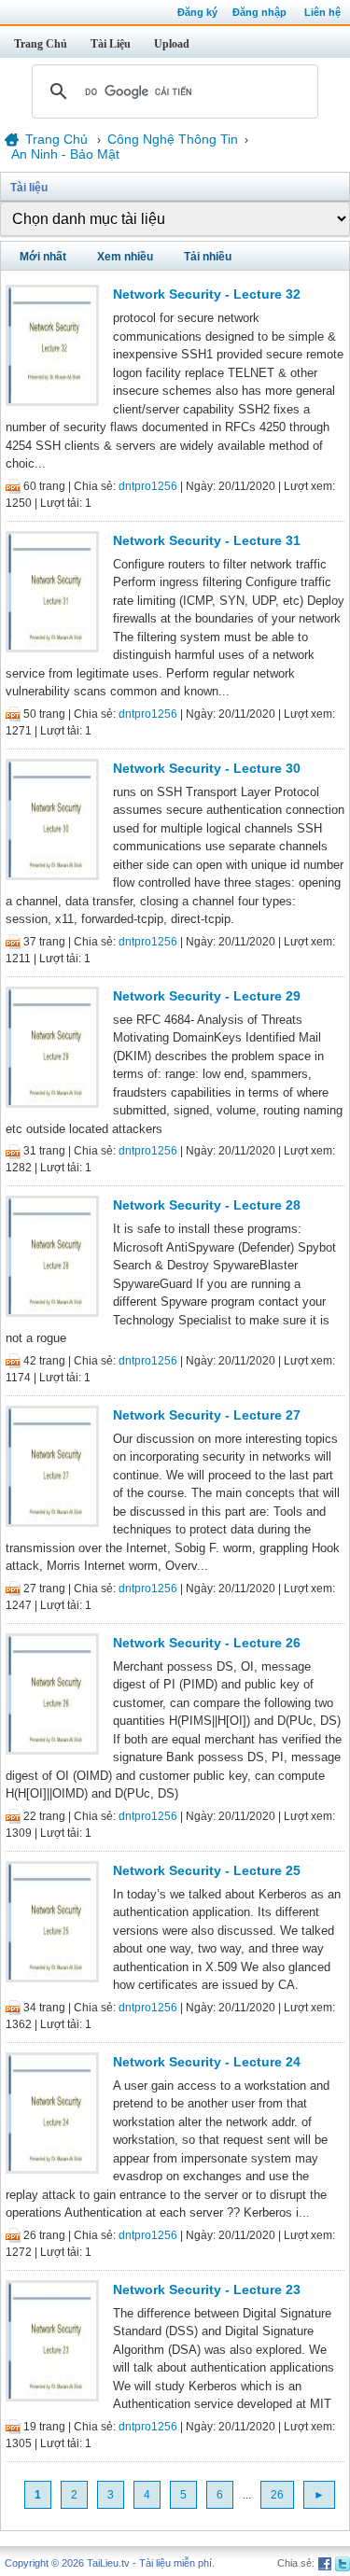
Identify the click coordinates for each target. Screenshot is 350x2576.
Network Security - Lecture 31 (207, 540)
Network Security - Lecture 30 (207, 768)
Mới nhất (43, 257)
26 (277, 2495)
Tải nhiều (208, 257)
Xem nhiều (125, 257)
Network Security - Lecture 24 (207, 2062)
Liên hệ (322, 12)
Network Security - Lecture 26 (207, 1643)
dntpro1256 (148, 486)
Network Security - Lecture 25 (207, 1870)
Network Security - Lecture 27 (207, 1415)
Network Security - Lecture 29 (207, 996)
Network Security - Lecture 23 (207, 2289)
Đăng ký (197, 12)
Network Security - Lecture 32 (207, 294)
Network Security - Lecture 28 (207, 1205)
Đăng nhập (259, 12)
